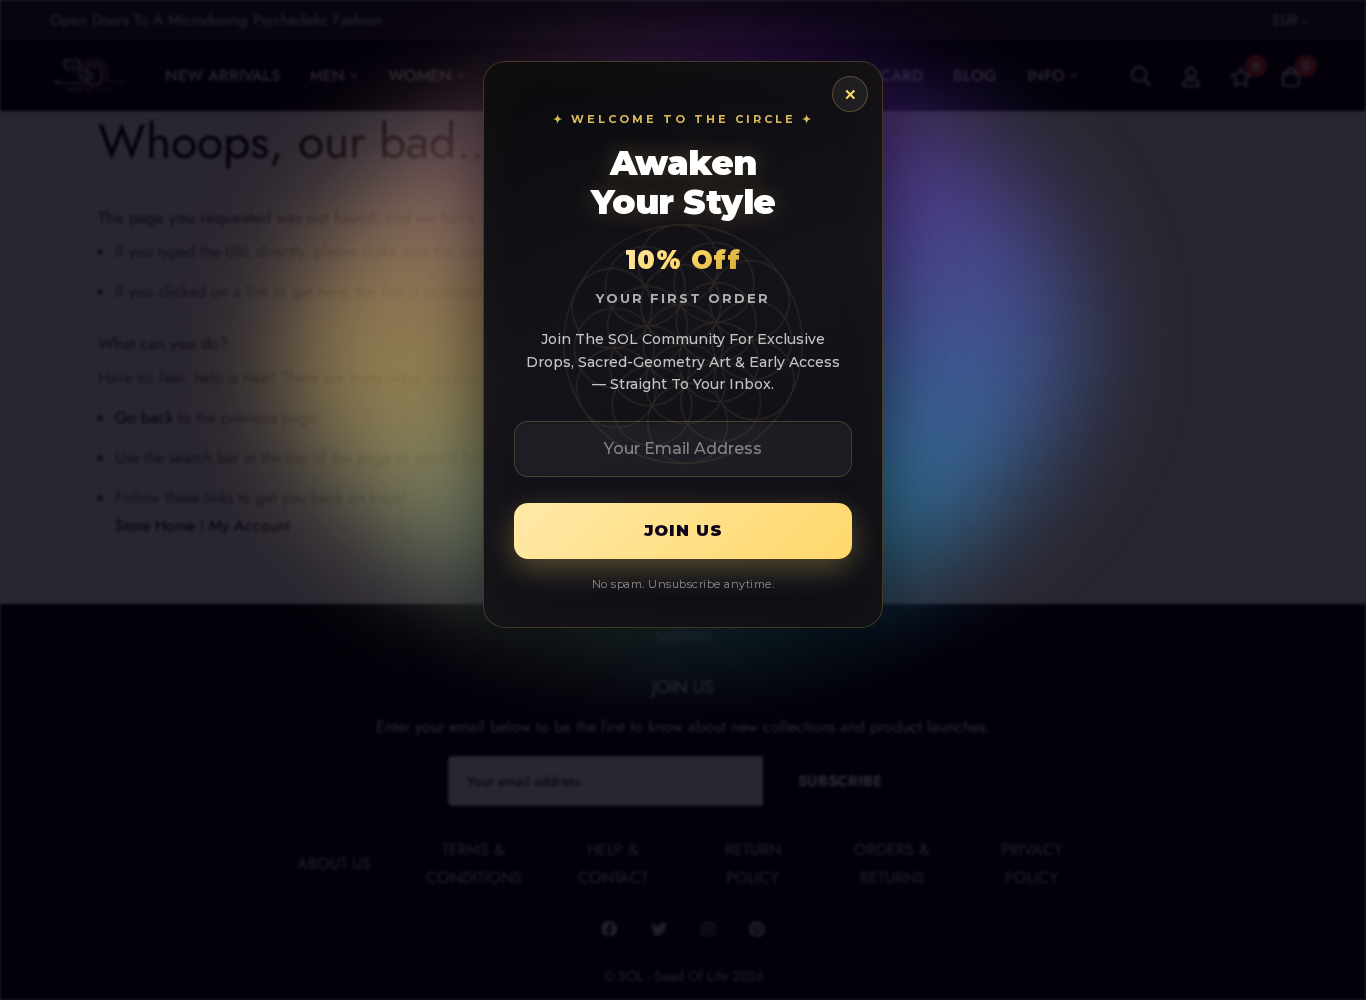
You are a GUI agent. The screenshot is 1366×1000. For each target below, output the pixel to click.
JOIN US (683, 530)
